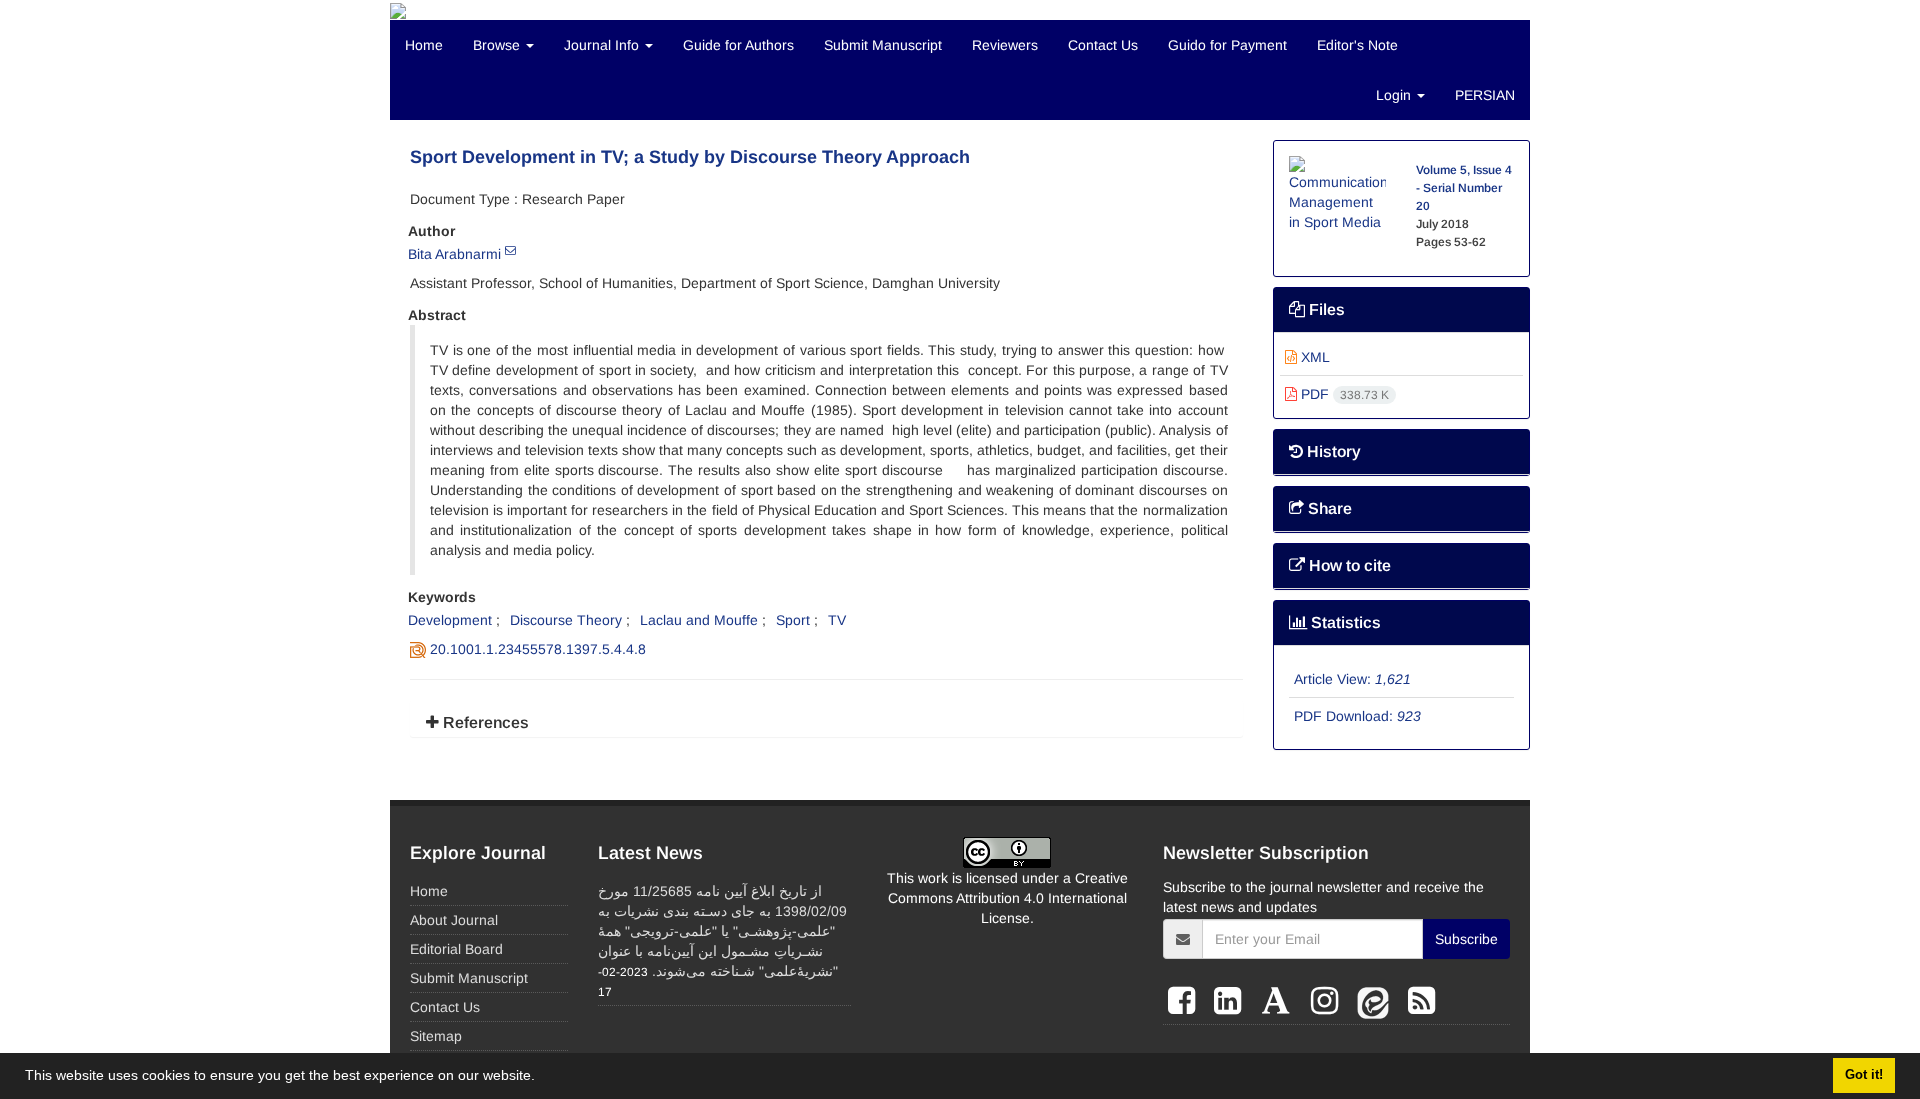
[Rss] (1421, 1001)
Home (424, 45)
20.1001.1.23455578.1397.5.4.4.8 (538, 649)
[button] (542, 1078)
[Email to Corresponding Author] (510, 250)
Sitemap (436, 1036)
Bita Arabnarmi (454, 254)
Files (1325, 309)
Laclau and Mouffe (699, 620)
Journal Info (603, 45)
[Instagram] (1329, 1001)
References (484, 722)
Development (450, 620)
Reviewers (1005, 45)
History (1332, 451)
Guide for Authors (738, 45)
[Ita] (1377, 1001)
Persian (1485, 95)
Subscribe (1466, 939)
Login (1395, 95)
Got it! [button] (1864, 1075)
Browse (498, 45)
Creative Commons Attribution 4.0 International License (1008, 898)
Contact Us (1103, 45)
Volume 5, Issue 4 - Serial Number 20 (1464, 188)
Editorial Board (456, 949)
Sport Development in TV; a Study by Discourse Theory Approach (690, 157)
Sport (793, 620)
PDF (1343, 394)
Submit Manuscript (883, 45)
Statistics (1344, 622)
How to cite (1348, 565)
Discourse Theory (566, 620)
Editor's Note (1357, 45)
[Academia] (1280, 1001)
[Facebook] (1186, 1001)
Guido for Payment (1227, 45)
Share (1328, 508)
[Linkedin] (1232, 1001)
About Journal (454, 920)
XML (1313, 357)
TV (837, 620)
